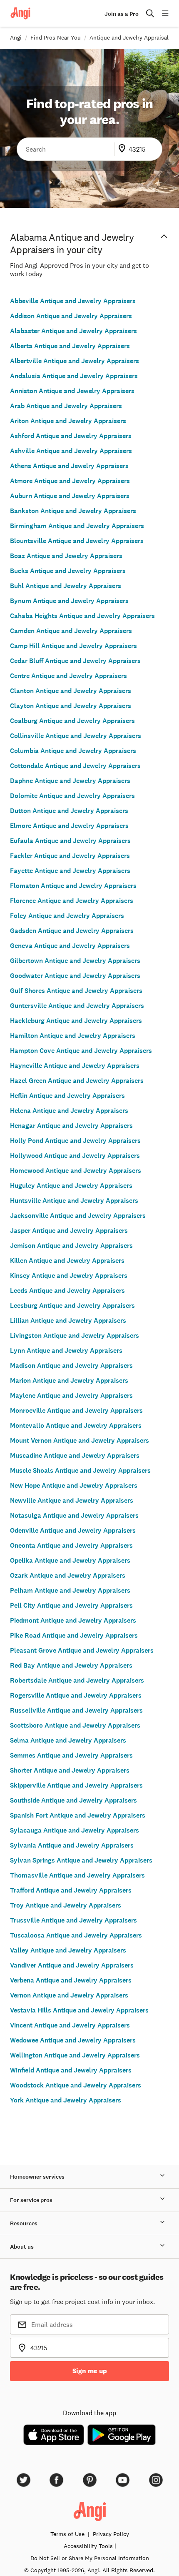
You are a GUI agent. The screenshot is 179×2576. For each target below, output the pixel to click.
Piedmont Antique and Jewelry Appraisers (73, 1620)
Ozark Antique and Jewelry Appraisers (68, 1575)
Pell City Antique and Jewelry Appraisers (71, 1605)
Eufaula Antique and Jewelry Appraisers (70, 841)
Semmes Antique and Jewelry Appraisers (71, 1755)
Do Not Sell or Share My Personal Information (90, 2558)
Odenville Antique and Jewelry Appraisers (73, 1530)
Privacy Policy (111, 2534)
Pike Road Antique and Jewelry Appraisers (74, 1635)
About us (22, 2247)
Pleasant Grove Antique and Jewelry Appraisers (82, 1650)
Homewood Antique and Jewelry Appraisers (76, 1171)
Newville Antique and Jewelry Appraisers (72, 1500)
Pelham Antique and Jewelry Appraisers (70, 1590)
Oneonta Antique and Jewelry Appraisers (71, 1545)
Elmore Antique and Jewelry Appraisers (69, 826)
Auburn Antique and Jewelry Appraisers (70, 496)
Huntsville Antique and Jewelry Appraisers (74, 1201)
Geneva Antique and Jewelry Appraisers (70, 946)
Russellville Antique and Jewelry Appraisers (76, 1710)
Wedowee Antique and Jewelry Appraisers (73, 2040)
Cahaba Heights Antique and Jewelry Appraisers (82, 616)
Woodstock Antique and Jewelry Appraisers (76, 2085)
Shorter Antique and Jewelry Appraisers (70, 1770)
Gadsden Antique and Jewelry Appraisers (72, 931)
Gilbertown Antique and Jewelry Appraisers (75, 961)
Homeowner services (37, 2177)
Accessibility (88, 2546)
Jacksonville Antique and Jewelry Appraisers (78, 1216)
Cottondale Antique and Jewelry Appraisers (75, 766)
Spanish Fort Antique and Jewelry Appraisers (78, 1815)
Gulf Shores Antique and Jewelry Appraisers (76, 991)
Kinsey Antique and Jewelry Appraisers (69, 1276)
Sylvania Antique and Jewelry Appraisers (72, 1845)
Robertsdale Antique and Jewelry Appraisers (77, 1680)
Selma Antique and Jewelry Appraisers (68, 1740)
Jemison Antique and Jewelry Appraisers (71, 1246)
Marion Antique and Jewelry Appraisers (69, 1380)
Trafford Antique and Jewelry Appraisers (71, 1890)
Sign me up (90, 2371)
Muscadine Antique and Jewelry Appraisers (75, 1455)
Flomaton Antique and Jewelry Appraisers (73, 886)
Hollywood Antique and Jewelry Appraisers (75, 1156)
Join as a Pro (122, 14)
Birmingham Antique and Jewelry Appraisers (77, 526)
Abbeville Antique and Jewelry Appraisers (73, 301)
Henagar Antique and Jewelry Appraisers (71, 1126)
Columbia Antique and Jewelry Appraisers (73, 751)
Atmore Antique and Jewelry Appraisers (70, 481)
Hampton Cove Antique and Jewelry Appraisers (81, 1051)
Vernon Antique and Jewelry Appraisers (69, 1995)
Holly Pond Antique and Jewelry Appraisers (75, 1141)
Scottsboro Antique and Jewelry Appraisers (75, 1725)
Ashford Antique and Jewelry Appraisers (71, 436)
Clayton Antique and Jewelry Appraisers (71, 706)
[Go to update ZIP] (124, 149)
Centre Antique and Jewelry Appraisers (68, 676)
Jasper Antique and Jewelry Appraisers (69, 1231)
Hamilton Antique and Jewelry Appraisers (73, 1036)
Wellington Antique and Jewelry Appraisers (75, 2055)
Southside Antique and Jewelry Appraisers (73, 1800)
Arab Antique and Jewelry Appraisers (66, 406)
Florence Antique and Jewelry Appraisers (72, 901)
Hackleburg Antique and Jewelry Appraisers (76, 1021)
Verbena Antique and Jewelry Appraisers (71, 1980)
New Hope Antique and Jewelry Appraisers (74, 1485)
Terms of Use (67, 2534)
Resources (24, 2223)
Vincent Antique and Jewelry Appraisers (70, 2025)
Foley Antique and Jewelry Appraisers (67, 916)
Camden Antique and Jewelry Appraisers (71, 631)
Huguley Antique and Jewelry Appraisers (71, 1186)
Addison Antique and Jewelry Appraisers (71, 316)
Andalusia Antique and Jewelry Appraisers (74, 376)
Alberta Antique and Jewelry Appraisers (70, 346)
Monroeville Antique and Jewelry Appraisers (76, 1410)
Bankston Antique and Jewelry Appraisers (73, 511)
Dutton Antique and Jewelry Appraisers (69, 811)
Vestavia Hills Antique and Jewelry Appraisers (79, 2010)
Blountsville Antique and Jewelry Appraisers (77, 541)
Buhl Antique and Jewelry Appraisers (66, 586)
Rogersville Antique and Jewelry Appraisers (76, 1695)
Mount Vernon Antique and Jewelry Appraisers (80, 1440)
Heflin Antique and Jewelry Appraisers (67, 1096)
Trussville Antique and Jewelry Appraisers (73, 1920)
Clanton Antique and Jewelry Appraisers (71, 691)
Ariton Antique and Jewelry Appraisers (68, 421)
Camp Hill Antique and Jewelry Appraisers (73, 646)
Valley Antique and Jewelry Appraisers (68, 1950)
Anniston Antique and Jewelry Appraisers (72, 391)
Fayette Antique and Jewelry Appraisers (70, 871)
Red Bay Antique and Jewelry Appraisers (71, 1665)
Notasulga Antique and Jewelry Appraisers (74, 1515)
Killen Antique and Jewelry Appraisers (67, 1261)
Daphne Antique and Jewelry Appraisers (70, 781)
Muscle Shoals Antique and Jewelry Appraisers (80, 1470)
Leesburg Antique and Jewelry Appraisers (72, 1305)
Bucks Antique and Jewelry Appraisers (68, 571)
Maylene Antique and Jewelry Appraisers (71, 1395)
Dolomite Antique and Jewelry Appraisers (72, 796)
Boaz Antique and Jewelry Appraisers (66, 556)
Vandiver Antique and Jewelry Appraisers (72, 1965)
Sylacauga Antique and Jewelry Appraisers (75, 1830)
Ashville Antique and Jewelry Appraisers (71, 451)
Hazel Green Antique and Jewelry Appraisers (77, 1081)
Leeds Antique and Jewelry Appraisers (67, 1290)
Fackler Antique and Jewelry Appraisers (70, 856)
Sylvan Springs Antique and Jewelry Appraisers (81, 1860)
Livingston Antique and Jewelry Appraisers (75, 1335)
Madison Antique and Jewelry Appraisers (71, 1365)
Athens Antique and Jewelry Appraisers (69, 466)
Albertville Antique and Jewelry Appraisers (75, 361)
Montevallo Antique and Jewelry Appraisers (76, 1425)
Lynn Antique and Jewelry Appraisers (66, 1350)
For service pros (31, 2200)
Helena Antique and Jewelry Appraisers (69, 1111)
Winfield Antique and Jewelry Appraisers (71, 2070)
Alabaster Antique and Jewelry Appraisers (73, 331)
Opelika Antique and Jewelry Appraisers (70, 1560)
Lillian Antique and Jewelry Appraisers (68, 1320)
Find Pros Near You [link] (56, 37)
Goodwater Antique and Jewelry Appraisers (75, 976)
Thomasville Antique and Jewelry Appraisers (77, 1875)
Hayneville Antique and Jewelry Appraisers (75, 1066)
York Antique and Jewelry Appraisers (66, 2100)
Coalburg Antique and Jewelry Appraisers (72, 721)
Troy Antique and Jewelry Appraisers (66, 1905)
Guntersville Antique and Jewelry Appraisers (77, 1006)
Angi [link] (16, 37)
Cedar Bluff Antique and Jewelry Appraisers (75, 661)
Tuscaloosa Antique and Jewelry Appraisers (76, 1935)
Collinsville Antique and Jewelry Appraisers (76, 736)
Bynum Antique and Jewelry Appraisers (69, 601)
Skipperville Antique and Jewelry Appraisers (76, 1785)
